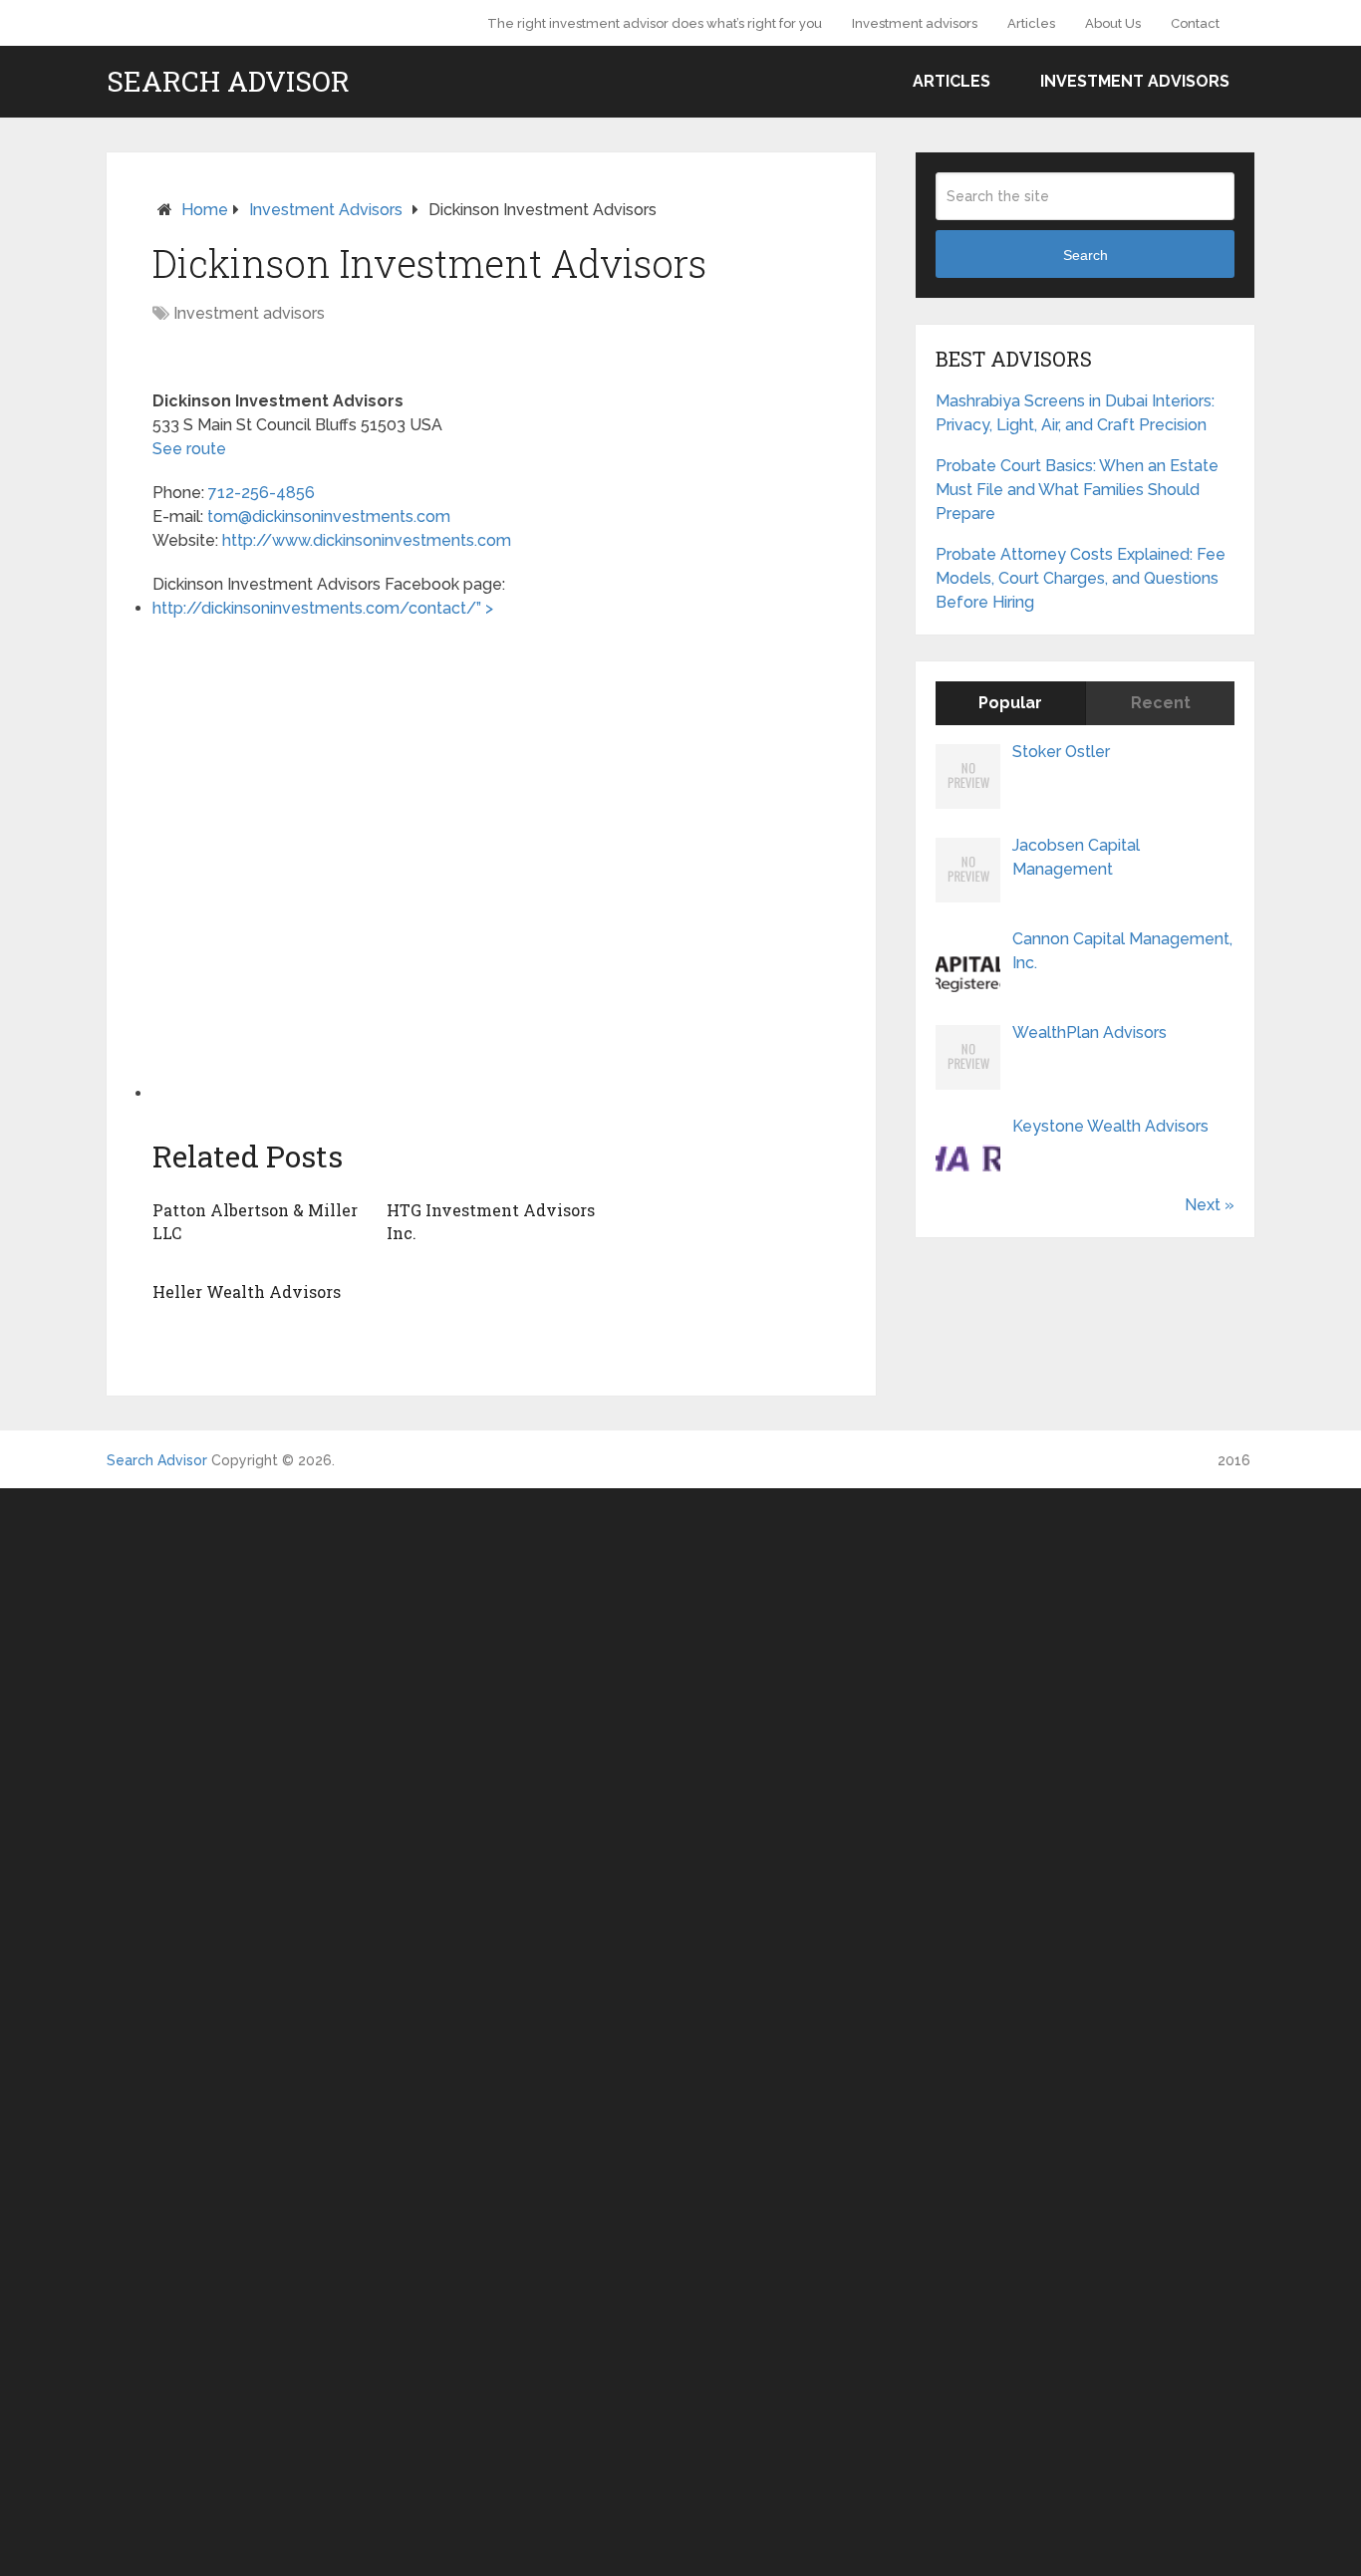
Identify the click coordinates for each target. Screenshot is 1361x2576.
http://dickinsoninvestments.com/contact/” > (329, 608)
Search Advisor (228, 82)
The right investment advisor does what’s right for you (655, 23)
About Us (1113, 23)
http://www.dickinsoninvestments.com (367, 540)
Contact (1195, 23)
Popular (1010, 703)
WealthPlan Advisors (1089, 1032)
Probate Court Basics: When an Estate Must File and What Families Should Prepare (1077, 490)
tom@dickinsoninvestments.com (329, 516)
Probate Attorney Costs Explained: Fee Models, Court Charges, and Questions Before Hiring (1081, 578)
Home (205, 210)
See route (189, 449)
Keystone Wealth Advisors (1110, 1126)
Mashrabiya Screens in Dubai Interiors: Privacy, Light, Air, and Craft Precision (1075, 413)
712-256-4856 (262, 493)
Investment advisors (915, 23)
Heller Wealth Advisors (247, 1291)
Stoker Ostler (1061, 752)
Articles (1031, 23)
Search (1086, 255)
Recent (1161, 703)
